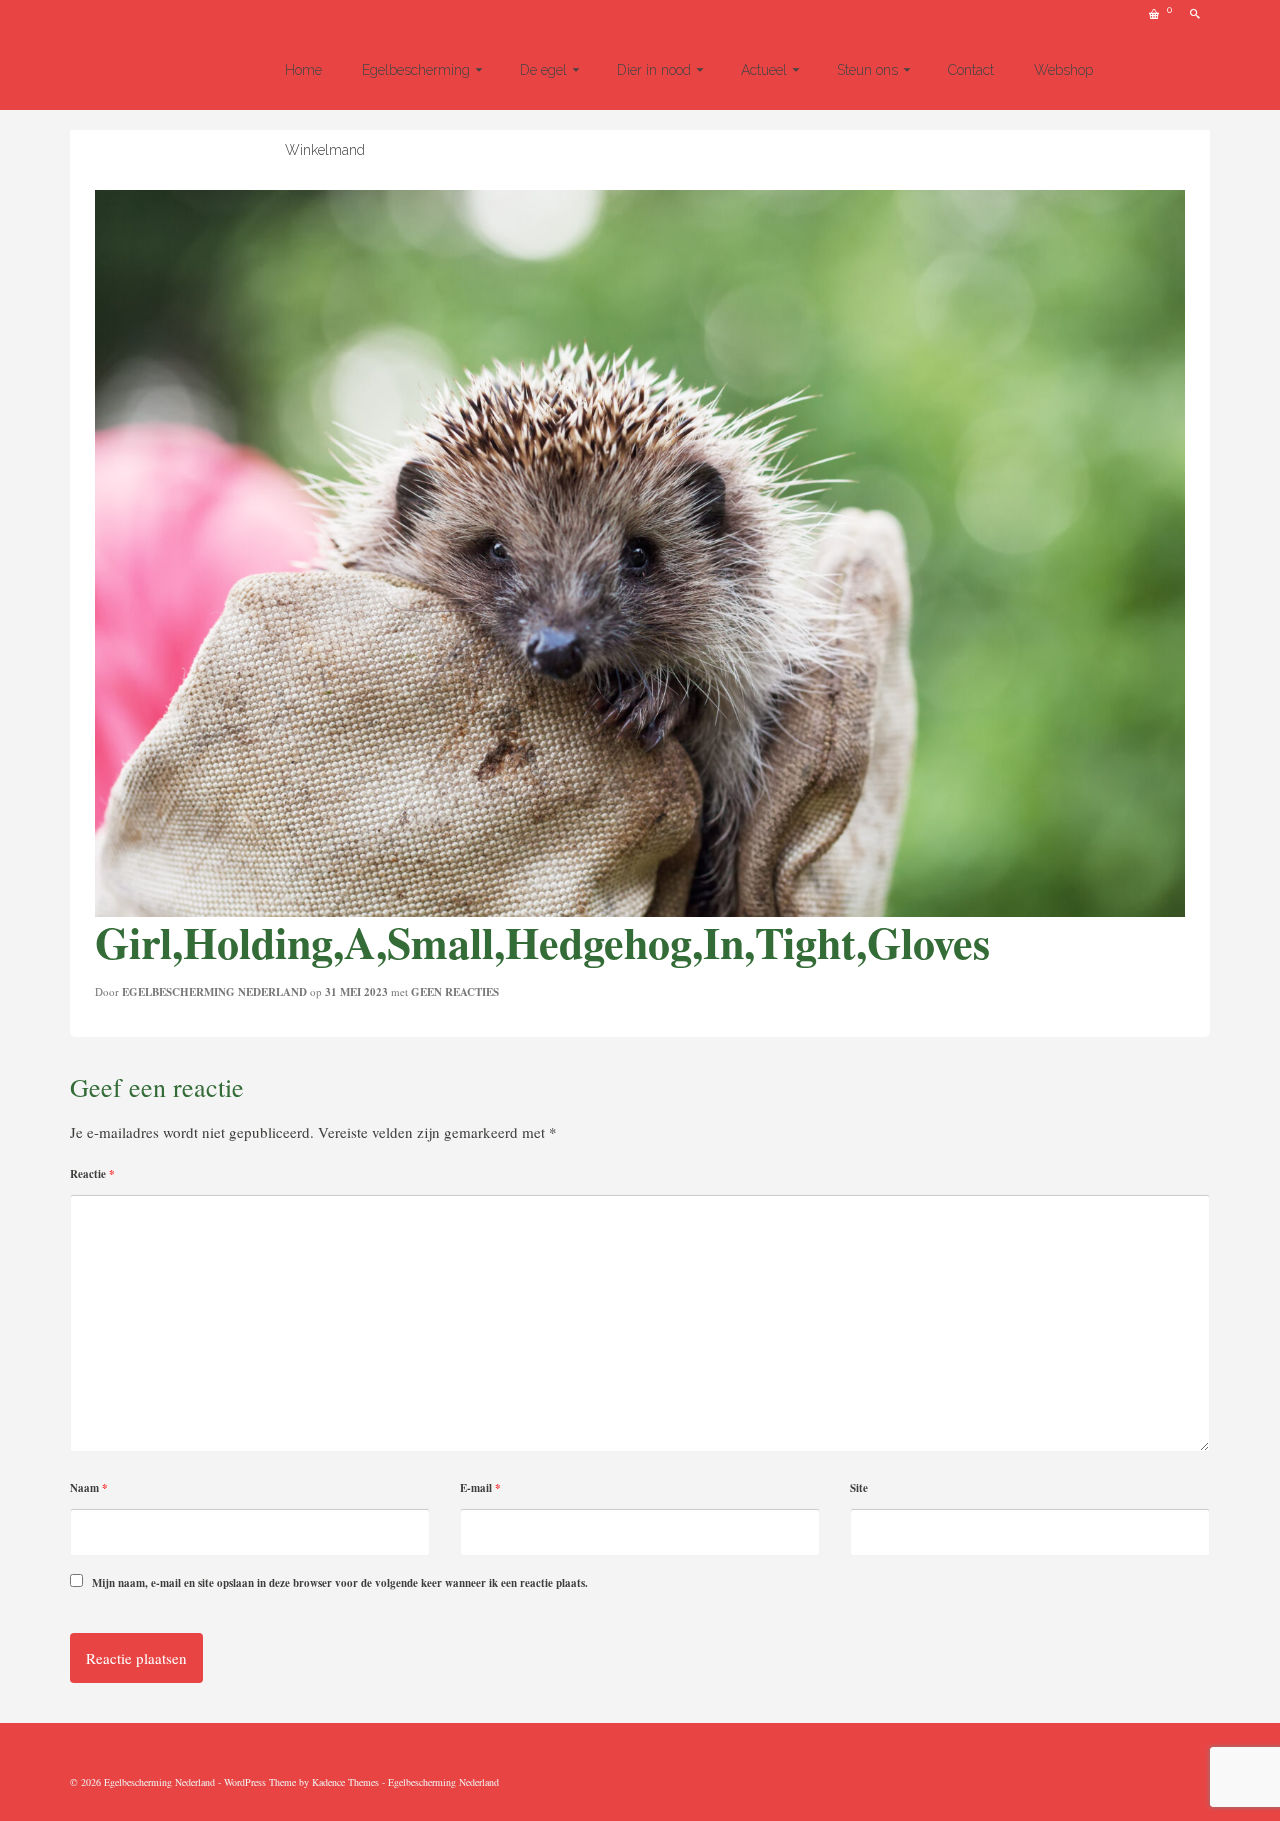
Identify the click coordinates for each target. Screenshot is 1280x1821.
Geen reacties (455, 992)
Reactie (92, 1174)
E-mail (480, 1488)
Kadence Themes (345, 1782)
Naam (89, 1488)
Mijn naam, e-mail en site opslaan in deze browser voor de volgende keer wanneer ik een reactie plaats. (340, 1583)
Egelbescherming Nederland (214, 992)
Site (859, 1488)
